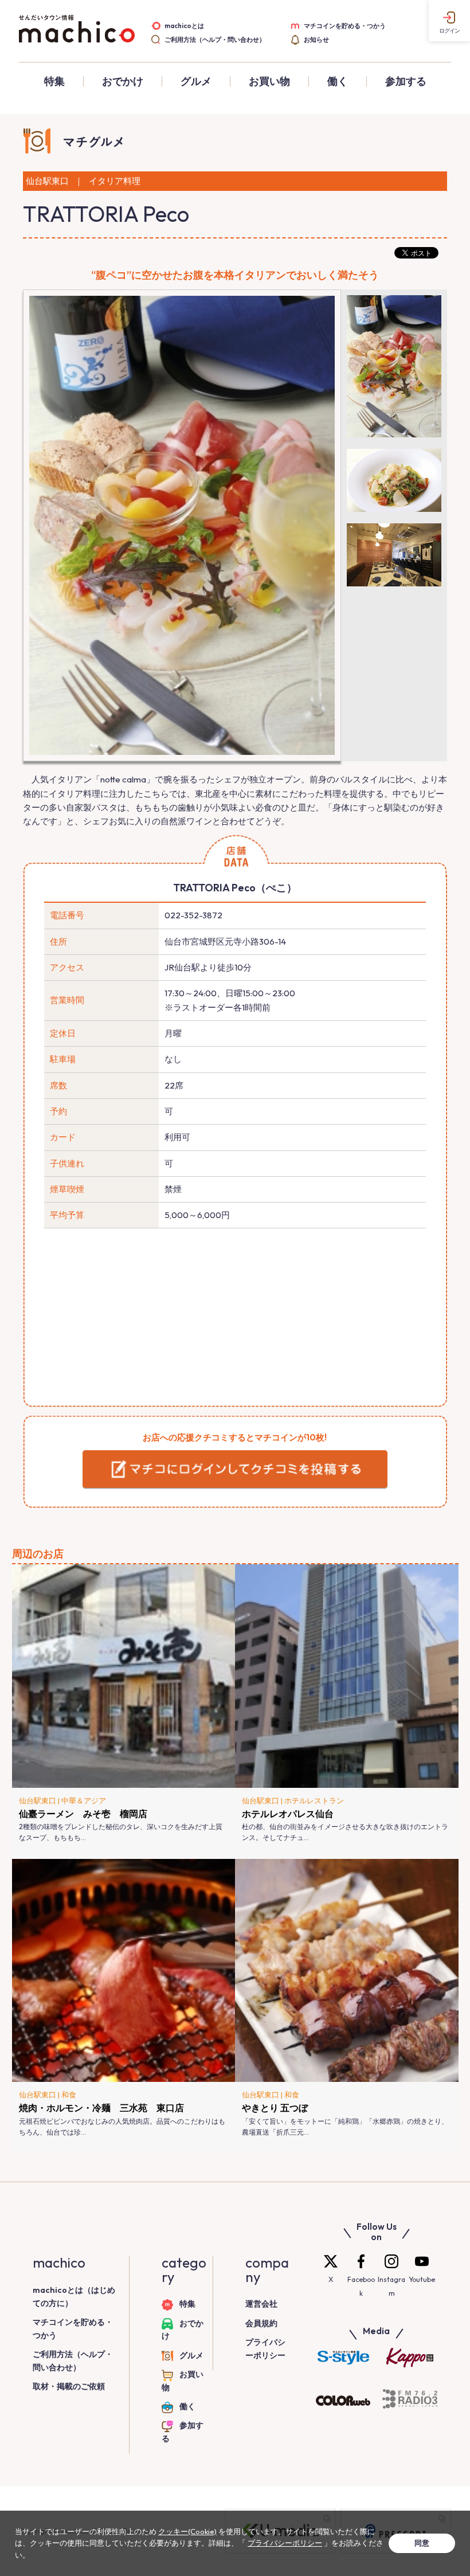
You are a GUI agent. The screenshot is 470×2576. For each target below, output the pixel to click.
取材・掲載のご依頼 (69, 2386)
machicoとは (184, 26)
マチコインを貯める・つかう (345, 26)
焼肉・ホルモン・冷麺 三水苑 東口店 (101, 2108)
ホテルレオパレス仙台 (288, 1814)
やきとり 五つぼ (275, 2108)
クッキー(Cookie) (187, 2531)
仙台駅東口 (38, 1800)
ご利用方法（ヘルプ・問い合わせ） (215, 40)
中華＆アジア (84, 1800)
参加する (406, 81)
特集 (54, 81)
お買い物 (269, 81)
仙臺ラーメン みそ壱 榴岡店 (83, 1814)
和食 (69, 2095)
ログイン (449, 31)
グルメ (196, 81)
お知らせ (316, 40)
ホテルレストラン (314, 1800)
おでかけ (123, 81)
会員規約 (261, 2323)
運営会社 (261, 2304)
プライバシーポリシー (285, 2543)
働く (338, 81)
